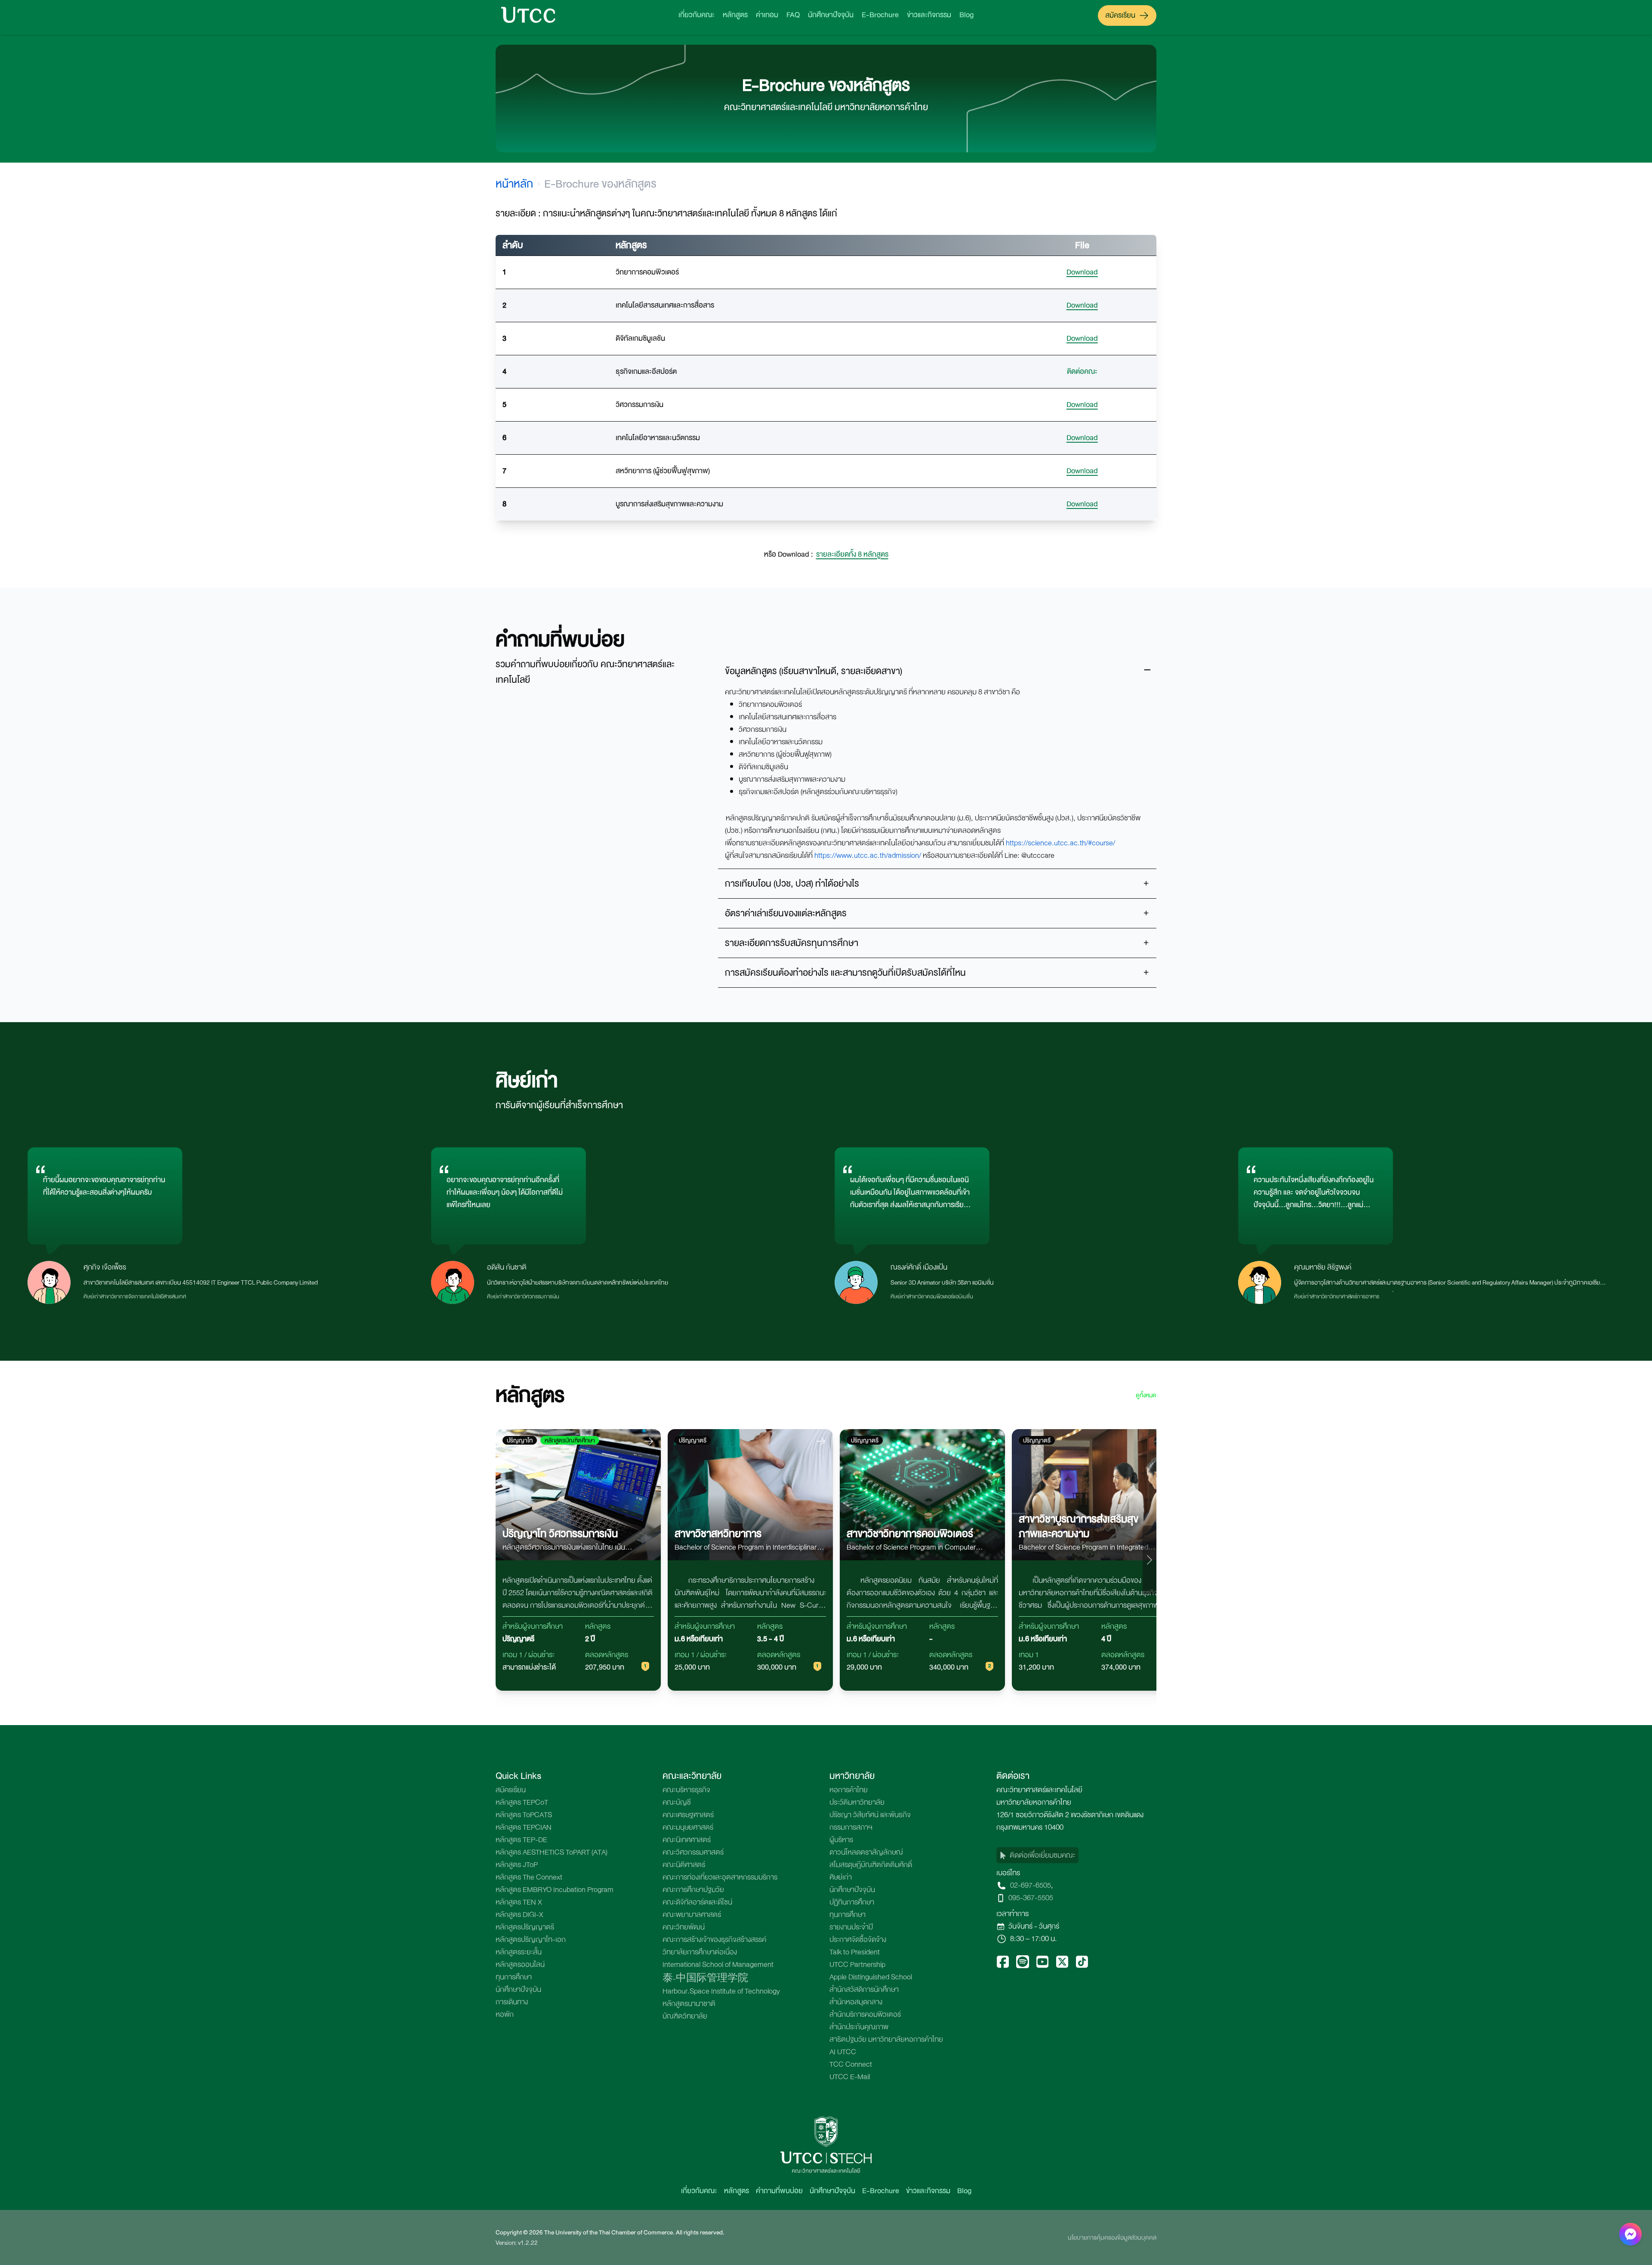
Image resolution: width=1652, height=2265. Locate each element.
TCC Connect (851, 2064)
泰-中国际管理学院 (705, 1979)
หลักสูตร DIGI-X (519, 1915)
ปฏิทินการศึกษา (852, 1902)
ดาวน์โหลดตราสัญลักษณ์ (866, 1852)
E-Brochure (880, 15)
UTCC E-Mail (850, 2077)
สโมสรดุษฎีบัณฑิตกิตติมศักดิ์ (871, 1865)
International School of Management (718, 1965)
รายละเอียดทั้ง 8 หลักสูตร (852, 554)
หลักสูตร (735, 15)
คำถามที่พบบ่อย (779, 2191)
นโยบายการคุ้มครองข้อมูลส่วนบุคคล (1112, 2237)
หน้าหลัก (514, 184)
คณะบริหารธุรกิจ (686, 1790)
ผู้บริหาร (841, 1840)
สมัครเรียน (1120, 15)
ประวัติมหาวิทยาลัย (857, 1802)
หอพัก (505, 2014)
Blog (966, 15)
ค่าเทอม (767, 15)
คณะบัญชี (677, 1802)
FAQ (793, 15)
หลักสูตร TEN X (519, 1902)
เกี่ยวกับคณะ (697, 15)
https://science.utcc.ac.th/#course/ (1060, 843)
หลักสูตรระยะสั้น (519, 1952)
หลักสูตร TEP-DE (521, 1840)
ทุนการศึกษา (514, 1977)
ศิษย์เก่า (841, 1877)
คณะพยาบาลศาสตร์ (692, 1915)
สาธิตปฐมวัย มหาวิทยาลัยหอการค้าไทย (886, 2039)
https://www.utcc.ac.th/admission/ (868, 855)
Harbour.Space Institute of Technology (721, 1991)
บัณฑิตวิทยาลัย (685, 2016)
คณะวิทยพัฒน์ (684, 1927)
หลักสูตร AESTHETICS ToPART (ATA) (552, 1852)
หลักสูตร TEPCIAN (524, 1827)
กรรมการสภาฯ (851, 1827)
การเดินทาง (512, 2002)
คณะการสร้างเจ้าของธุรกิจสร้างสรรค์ (714, 1940)
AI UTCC (843, 2052)
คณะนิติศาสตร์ (684, 1865)
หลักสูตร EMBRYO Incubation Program (555, 1890)
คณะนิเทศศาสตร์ (687, 1840)
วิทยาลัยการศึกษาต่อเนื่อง (700, 1952)
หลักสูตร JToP (517, 1865)
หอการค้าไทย (849, 1790)
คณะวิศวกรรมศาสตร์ (693, 1852)
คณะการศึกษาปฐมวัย (693, 1890)
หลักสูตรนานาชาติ (689, 2004)
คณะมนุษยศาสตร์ (688, 1827)
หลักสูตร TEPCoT (522, 1802)
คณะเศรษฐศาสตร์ (688, 1815)
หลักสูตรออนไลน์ (520, 1965)
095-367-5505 (1031, 1898)
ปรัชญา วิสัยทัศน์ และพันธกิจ (870, 1815)
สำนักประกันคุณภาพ (859, 2027)
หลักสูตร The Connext (529, 1877)
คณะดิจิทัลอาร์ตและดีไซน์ (697, 1902)
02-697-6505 (1031, 1885)
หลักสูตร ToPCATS (524, 1815)
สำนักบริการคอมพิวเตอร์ (865, 2014)
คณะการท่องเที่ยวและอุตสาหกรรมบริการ (720, 1877)
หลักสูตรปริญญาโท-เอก (531, 1940)
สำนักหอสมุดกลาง (856, 2002)
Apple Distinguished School (871, 1977)
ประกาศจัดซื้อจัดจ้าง (858, 1940)
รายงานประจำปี (851, 1927)
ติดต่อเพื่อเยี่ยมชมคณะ (1042, 1855)
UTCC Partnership (857, 1965)
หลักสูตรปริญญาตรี (525, 1927)
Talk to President (855, 1952)
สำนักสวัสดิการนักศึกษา (864, 1989)
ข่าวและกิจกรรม (929, 15)
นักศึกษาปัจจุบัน (831, 15)
